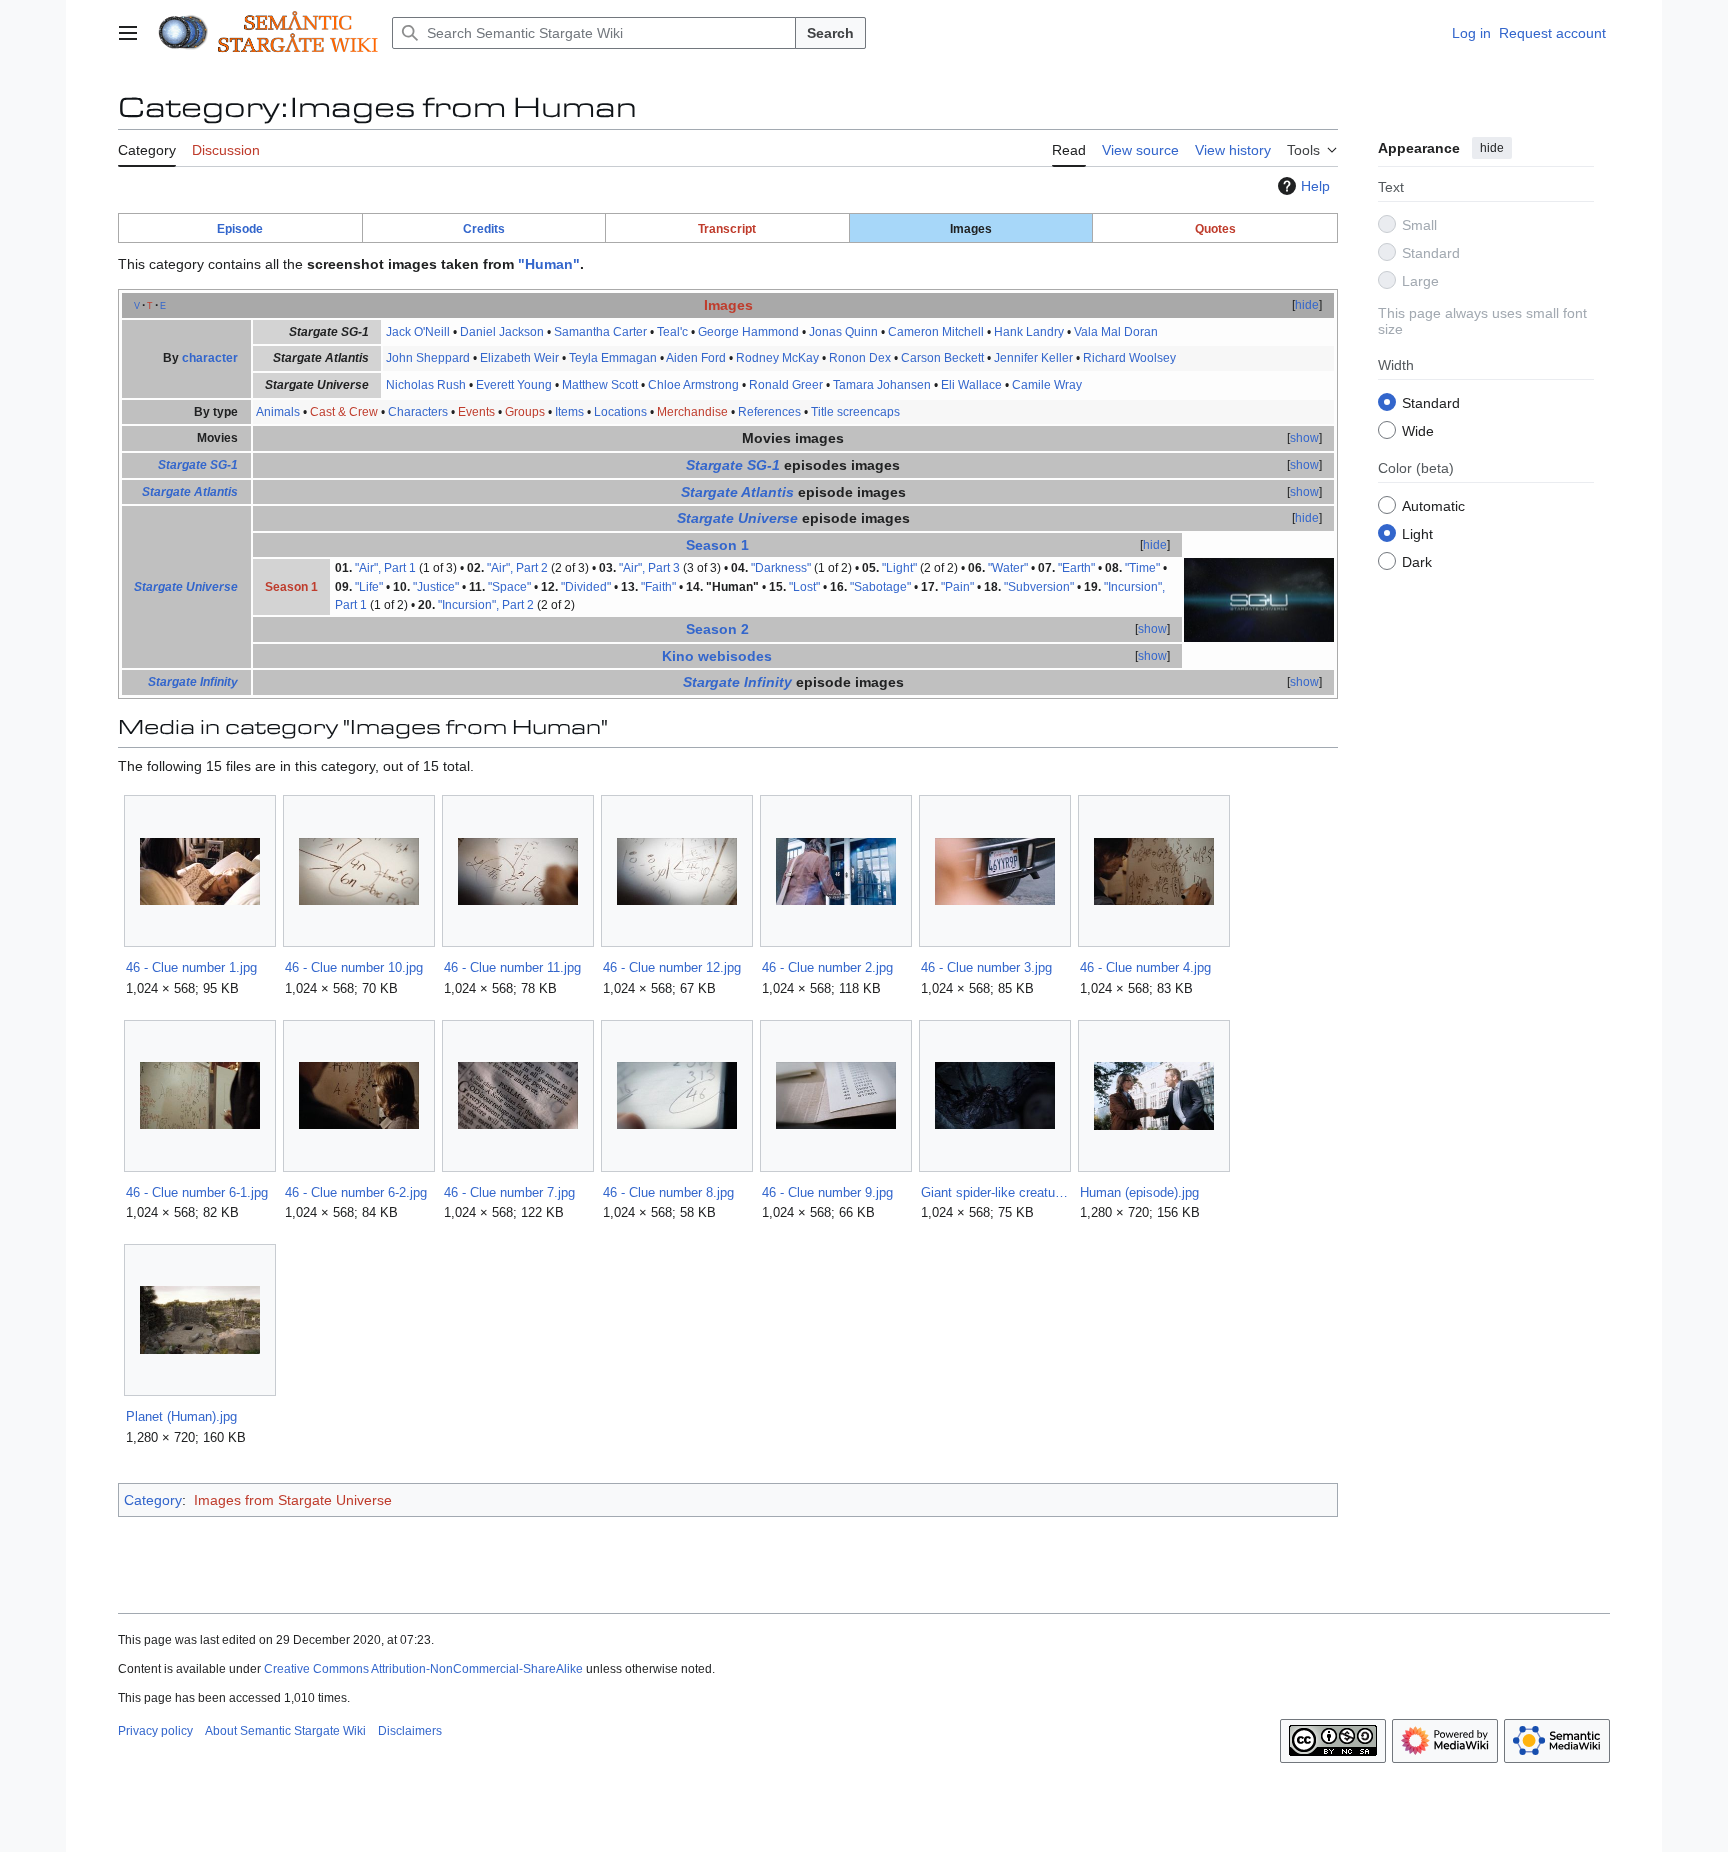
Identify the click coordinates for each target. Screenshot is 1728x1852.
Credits (484, 228)
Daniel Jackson (502, 332)
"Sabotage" (880, 587)
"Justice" (436, 587)
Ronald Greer (786, 385)
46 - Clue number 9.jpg (827, 1192)
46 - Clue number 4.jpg (1145, 967)
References (769, 412)
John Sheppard (428, 358)
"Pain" (957, 587)
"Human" (549, 264)
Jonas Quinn (843, 332)
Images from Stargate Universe (293, 1500)
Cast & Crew (344, 412)
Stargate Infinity (193, 682)
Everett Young (514, 385)
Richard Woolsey (1129, 358)
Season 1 (717, 545)
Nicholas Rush (426, 385)
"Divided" (586, 587)
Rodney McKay (777, 358)
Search (830, 33)
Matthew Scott (600, 385)
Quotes (1215, 228)
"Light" (899, 568)
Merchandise (692, 412)
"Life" (369, 587)
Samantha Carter (600, 332)
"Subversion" (1039, 587)
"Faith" (658, 587)
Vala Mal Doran (1116, 332)
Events (476, 412)
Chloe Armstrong (693, 385)
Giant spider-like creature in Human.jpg (994, 1192)
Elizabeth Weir (519, 358)
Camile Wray (1047, 385)
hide (1492, 148)
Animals (278, 412)
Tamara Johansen (882, 385)
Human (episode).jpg (1139, 1192)
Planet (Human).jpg (181, 1416)
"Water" (1008, 568)
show (1304, 438)
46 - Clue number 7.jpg (509, 1192)
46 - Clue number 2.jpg (827, 967)
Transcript (727, 228)
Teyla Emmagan (613, 358)
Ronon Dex (860, 358)
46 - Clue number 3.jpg (986, 967)
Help (1315, 186)
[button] (128, 33)
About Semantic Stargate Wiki (285, 1731)
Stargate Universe (186, 587)
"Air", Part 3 (649, 568)
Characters (418, 412)
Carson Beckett (942, 358)
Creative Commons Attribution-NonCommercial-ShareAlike (423, 1669)
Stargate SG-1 (198, 465)
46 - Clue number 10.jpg (354, 967)
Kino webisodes (717, 656)
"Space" (509, 587)
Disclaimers (410, 1731)
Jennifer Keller (1033, 358)
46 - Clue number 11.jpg (512, 967)
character (210, 358)
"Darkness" (781, 568)
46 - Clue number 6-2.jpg (356, 1192)
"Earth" (1076, 568)
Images (728, 305)
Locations (620, 412)
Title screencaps (855, 412)
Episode (240, 228)
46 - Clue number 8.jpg (668, 1192)
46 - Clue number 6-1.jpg (197, 1192)
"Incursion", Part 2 (486, 605)
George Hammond (748, 332)
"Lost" (804, 587)
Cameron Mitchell (936, 332)
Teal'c (672, 332)
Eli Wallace (971, 385)
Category (153, 1500)
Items (569, 412)
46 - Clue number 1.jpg (191, 967)
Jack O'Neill (418, 332)
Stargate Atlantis (190, 492)
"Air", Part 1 (385, 568)
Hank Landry (1029, 332)
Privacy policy (155, 1731)
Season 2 (717, 629)
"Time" (1142, 568)
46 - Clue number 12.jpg (672, 967)
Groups (525, 412)
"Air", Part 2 (517, 568)
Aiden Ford (696, 358)
